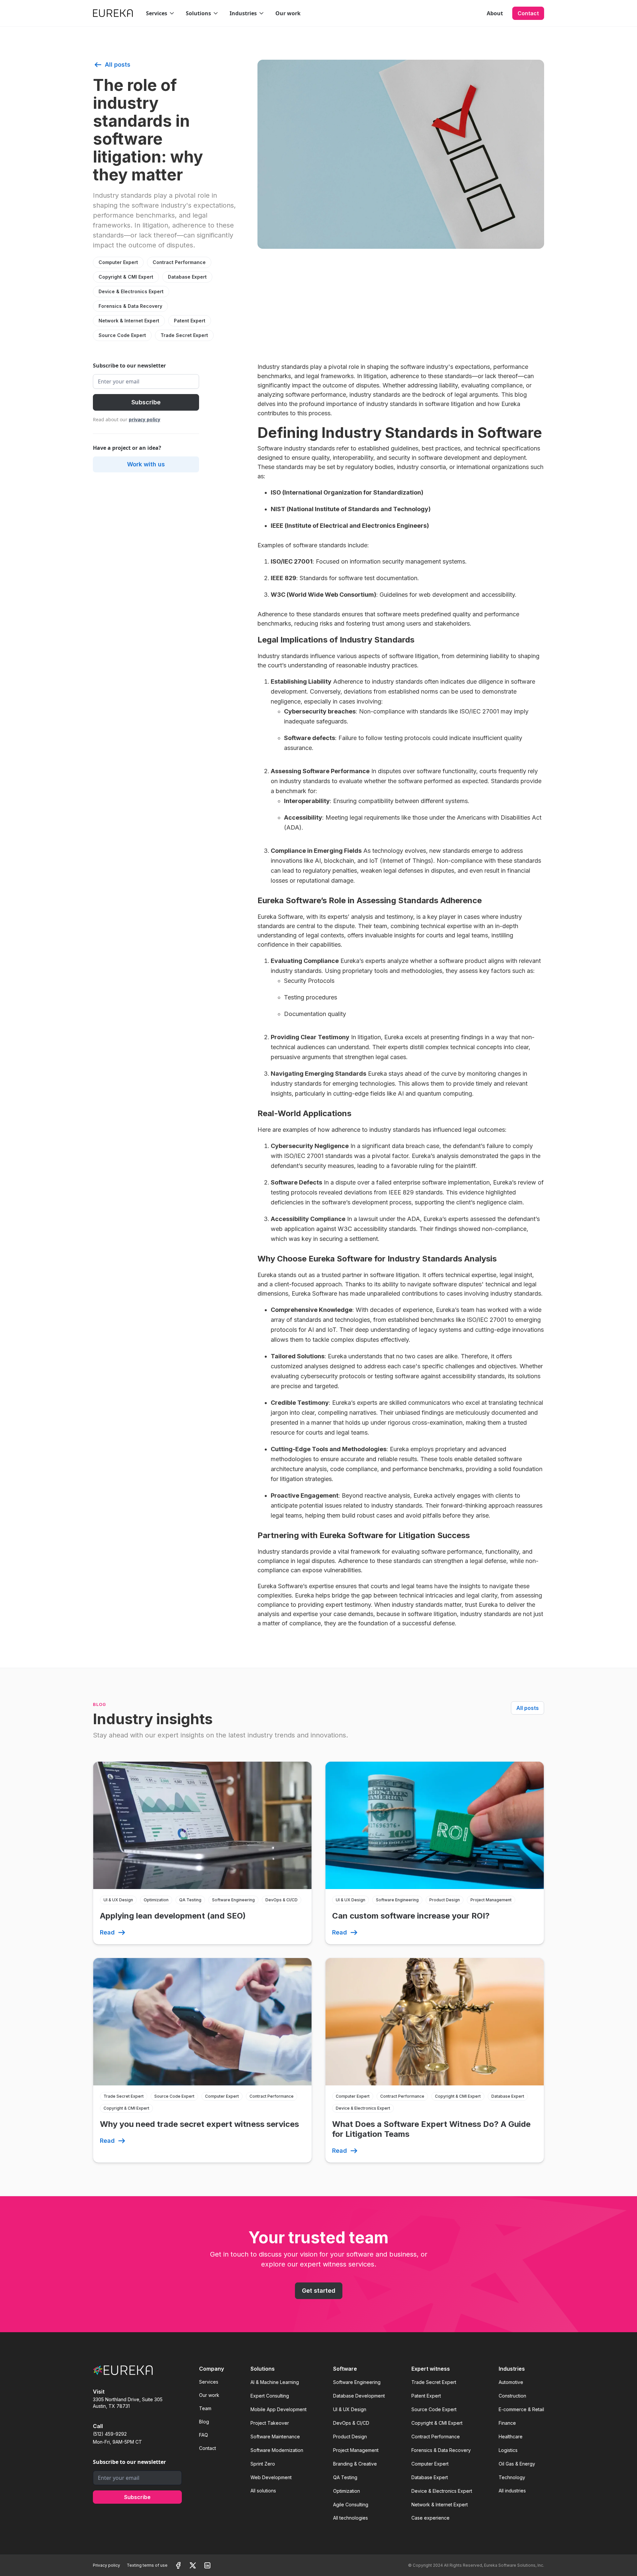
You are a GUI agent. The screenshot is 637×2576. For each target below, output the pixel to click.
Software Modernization (277, 2450)
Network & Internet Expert (129, 321)
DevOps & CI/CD (351, 2423)
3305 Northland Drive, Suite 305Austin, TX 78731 (128, 2403)
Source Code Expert (122, 335)
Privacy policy (106, 2565)
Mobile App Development (279, 2409)
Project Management (356, 2450)
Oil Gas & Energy (517, 2464)
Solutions (263, 2369)
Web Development (271, 2477)
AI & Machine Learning (275, 2382)
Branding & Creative (355, 2464)
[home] (113, 13)
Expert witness (431, 2369)
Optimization (347, 2491)
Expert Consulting (270, 2396)
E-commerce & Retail (521, 2409)
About (495, 13)
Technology (512, 2477)
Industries (512, 2369)
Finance (507, 2423)
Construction (512, 2396)
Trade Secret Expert (184, 335)
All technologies (351, 2518)
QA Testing (345, 2477)
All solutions (263, 2491)
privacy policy (144, 419)
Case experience (430, 2518)
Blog (204, 2422)
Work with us (146, 464)
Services (209, 2382)
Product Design (350, 2437)
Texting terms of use (147, 2565)
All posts (528, 1708)
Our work (288, 13)
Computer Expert (118, 262)
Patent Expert (190, 321)
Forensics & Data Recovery (130, 306)
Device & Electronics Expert (131, 291)
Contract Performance (179, 262)
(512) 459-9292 (110, 2434)
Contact (528, 13)
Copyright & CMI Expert (126, 277)
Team (205, 2408)
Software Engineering (357, 2382)
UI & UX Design (350, 2409)
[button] (161, 13)
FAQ (204, 2435)
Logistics (508, 2450)
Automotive (511, 2382)
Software (345, 2369)
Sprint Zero (263, 2464)
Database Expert (187, 277)
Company (212, 2369)
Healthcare (511, 2437)
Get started (319, 2291)
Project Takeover (270, 2423)
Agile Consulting (351, 2505)
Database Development (359, 2396)
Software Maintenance (275, 2437)
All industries (512, 2491)
